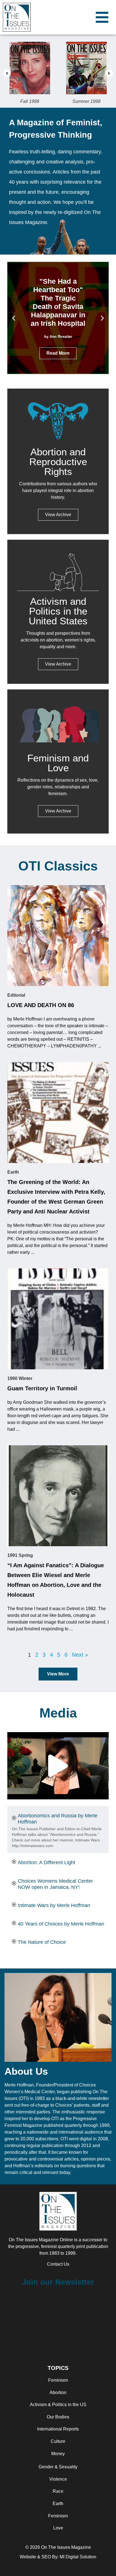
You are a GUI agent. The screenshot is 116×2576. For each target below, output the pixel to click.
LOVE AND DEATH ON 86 (41, 1005)
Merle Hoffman (19, 2085)
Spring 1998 (95, 101)
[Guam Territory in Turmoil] (58, 1319)
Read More (58, 353)
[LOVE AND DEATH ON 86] (58, 936)
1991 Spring (20, 1555)
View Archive (58, 515)
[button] (7, 73)
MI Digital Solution (78, 2557)
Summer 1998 (39, 101)
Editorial (16, 995)
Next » (80, 1655)
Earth (13, 1172)
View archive (58, 664)
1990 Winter (20, 1378)
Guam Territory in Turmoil (42, 1388)
